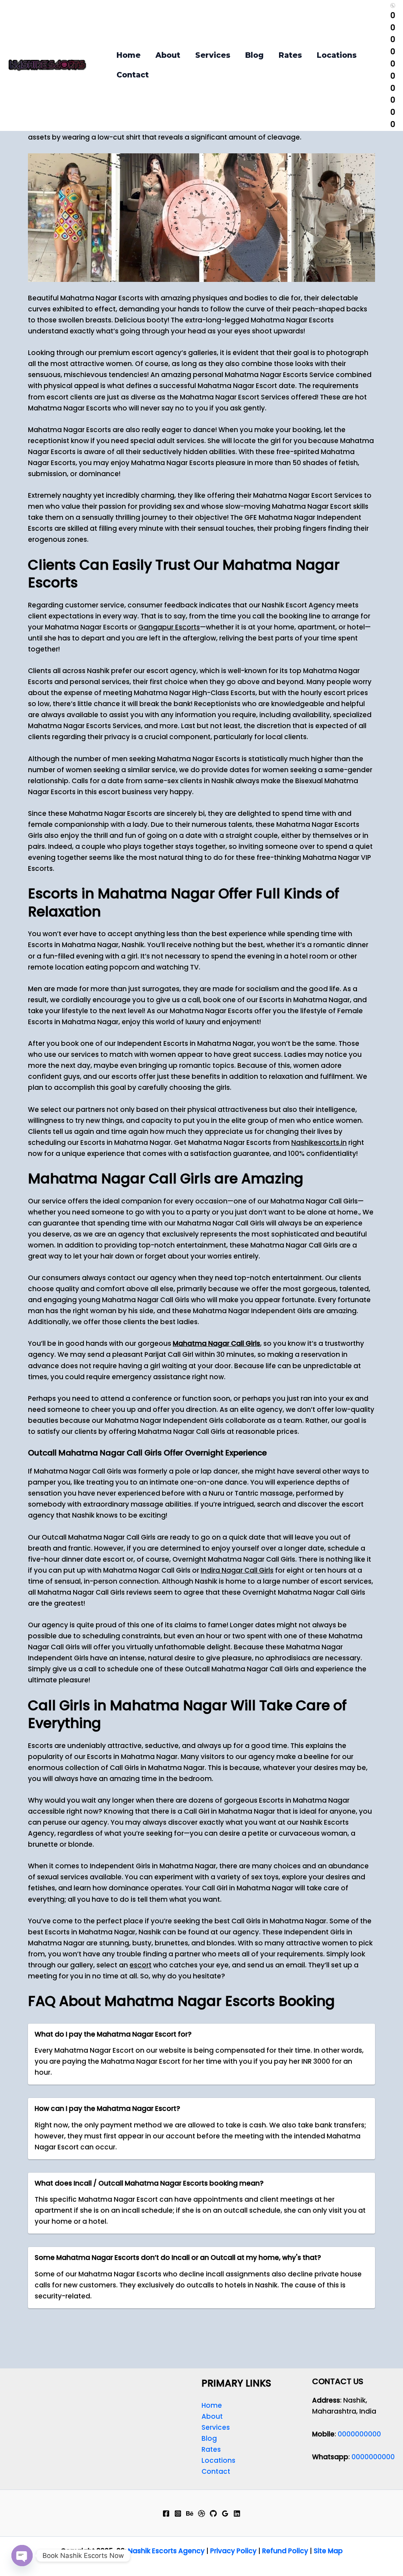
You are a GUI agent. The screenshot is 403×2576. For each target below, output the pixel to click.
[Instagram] (178, 2513)
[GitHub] (213, 2513)
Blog (254, 55)
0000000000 (359, 2434)
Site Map (328, 2551)
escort (140, 1965)
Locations (337, 55)
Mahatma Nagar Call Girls (216, 1343)
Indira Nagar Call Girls (237, 1570)
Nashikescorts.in (319, 1143)
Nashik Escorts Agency (166, 2551)
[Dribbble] (201, 2513)
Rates (290, 55)
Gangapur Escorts (169, 627)
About (168, 55)
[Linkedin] (237, 2513)
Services (213, 55)
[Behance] (190, 2513)
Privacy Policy (233, 2551)
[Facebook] (166, 2513)
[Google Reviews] (225, 2513)
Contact (133, 75)
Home (128, 55)
